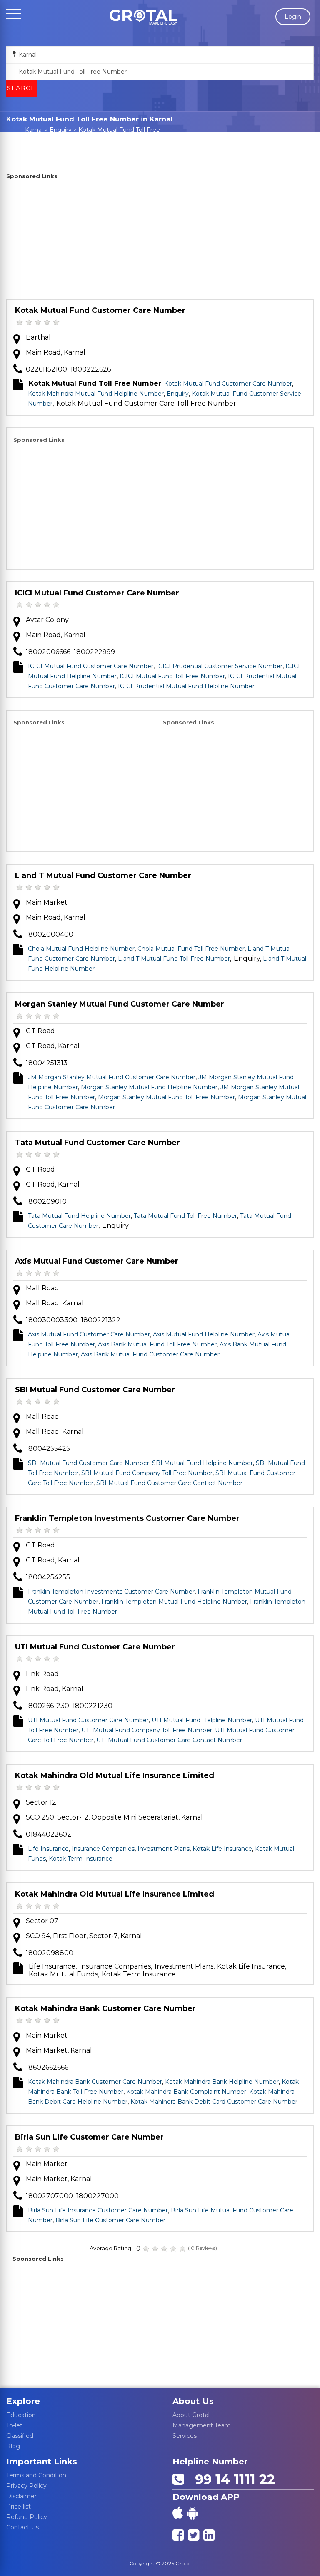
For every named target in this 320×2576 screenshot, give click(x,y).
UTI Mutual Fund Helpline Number (202, 1720)
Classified (20, 2436)
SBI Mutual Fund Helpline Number (202, 1463)
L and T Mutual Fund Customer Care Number (103, 875)
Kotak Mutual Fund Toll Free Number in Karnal (114, 134)
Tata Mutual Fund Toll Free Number (185, 1216)
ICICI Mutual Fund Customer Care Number (97, 593)
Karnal (34, 130)
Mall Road (42, 1288)
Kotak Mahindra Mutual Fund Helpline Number (96, 394)
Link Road (42, 1674)
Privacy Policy (26, 2486)
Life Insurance (48, 1849)
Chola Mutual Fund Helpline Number (81, 949)
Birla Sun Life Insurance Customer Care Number (98, 2210)
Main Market (47, 902)
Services (185, 2436)
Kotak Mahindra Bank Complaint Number (186, 2092)
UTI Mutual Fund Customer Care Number (95, 1647)
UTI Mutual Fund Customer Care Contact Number (169, 1740)
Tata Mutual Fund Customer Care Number (97, 1143)
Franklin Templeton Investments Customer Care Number (127, 1518)
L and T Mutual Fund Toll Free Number (174, 959)
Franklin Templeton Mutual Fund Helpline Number (174, 1602)
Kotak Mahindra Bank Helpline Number (222, 2082)
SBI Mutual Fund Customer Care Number (95, 1390)
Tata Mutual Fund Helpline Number (79, 1216)
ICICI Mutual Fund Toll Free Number (172, 676)
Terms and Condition (36, 2475)
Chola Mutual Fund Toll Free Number (191, 949)
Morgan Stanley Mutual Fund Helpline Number (149, 1087)
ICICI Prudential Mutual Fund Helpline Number (186, 686)
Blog (13, 2446)
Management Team (202, 2425)
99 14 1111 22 (231, 2479)
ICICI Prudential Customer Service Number (219, 666)
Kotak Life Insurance (222, 1849)
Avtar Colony (47, 620)
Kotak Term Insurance (81, 1859)
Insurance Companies (103, 1849)
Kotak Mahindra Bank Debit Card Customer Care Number (214, 2102)
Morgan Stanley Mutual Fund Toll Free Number (166, 1097)
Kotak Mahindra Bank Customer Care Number (105, 2008)
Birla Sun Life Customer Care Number (89, 2137)
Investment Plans (164, 1849)
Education (21, 2415)
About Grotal (191, 2415)
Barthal (38, 337)
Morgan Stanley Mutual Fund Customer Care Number (120, 1004)
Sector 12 (41, 1802)
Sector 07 (42, 1921)
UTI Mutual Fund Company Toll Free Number (147, 1730)
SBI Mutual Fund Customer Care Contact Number (169, 1483)
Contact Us (22, 2527)
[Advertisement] (160, 240)
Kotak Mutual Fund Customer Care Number (100, 310)
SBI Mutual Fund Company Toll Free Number (147, 1473)
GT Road (40, 1031)
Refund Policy (27, 2517)
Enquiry (61, 130)
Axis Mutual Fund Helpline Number (204, 1334)
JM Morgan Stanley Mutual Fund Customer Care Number (112, 1077)
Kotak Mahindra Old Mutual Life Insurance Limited (115, 1775)
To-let (14, 2425)
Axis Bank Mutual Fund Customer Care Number (150, 1354)
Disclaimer (21, 2496)
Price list (19, 2507)
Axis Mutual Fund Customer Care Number (97, 1261)
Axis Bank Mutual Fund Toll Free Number (157, 1344)
